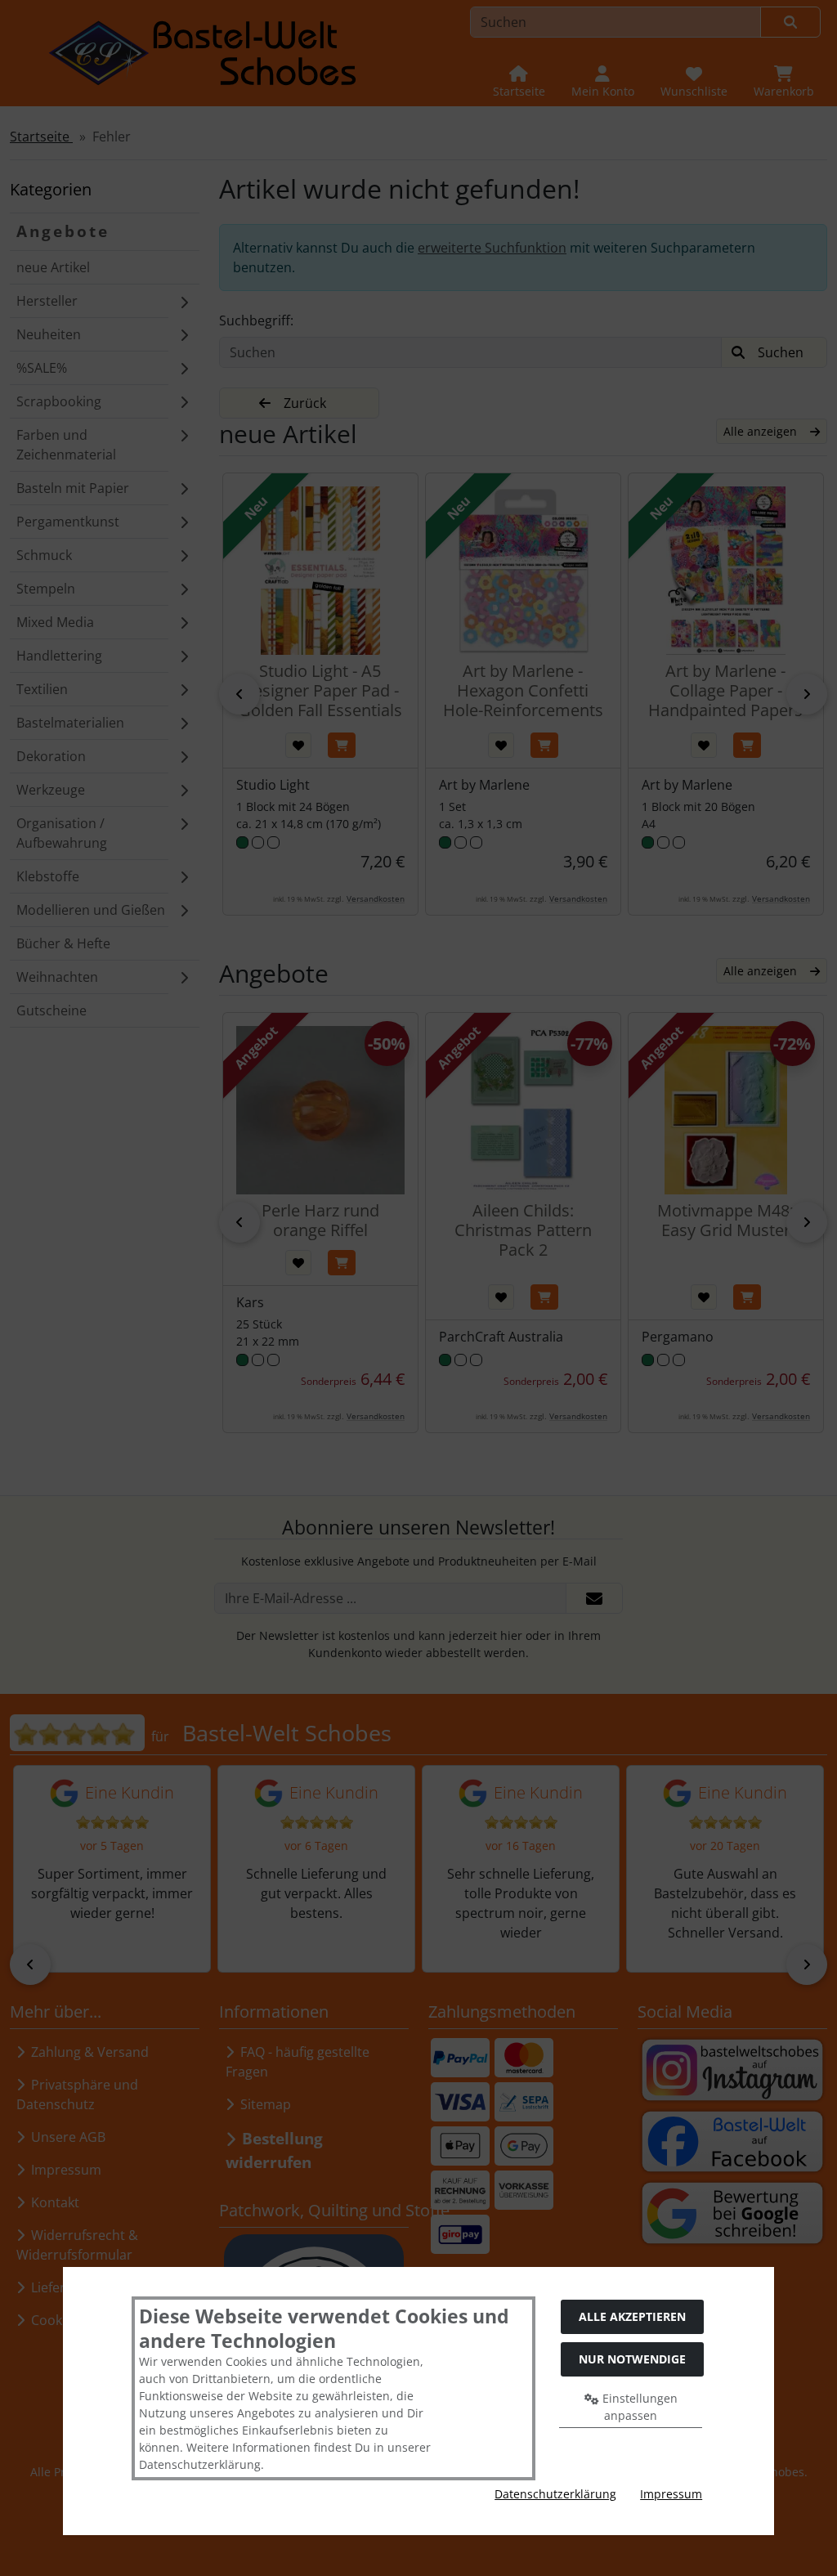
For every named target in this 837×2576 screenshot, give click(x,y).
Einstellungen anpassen (638, 2407)
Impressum (671, 2494)
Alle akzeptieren (632, 2316)
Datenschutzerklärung (555, 2494)
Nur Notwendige (632, 2359)
